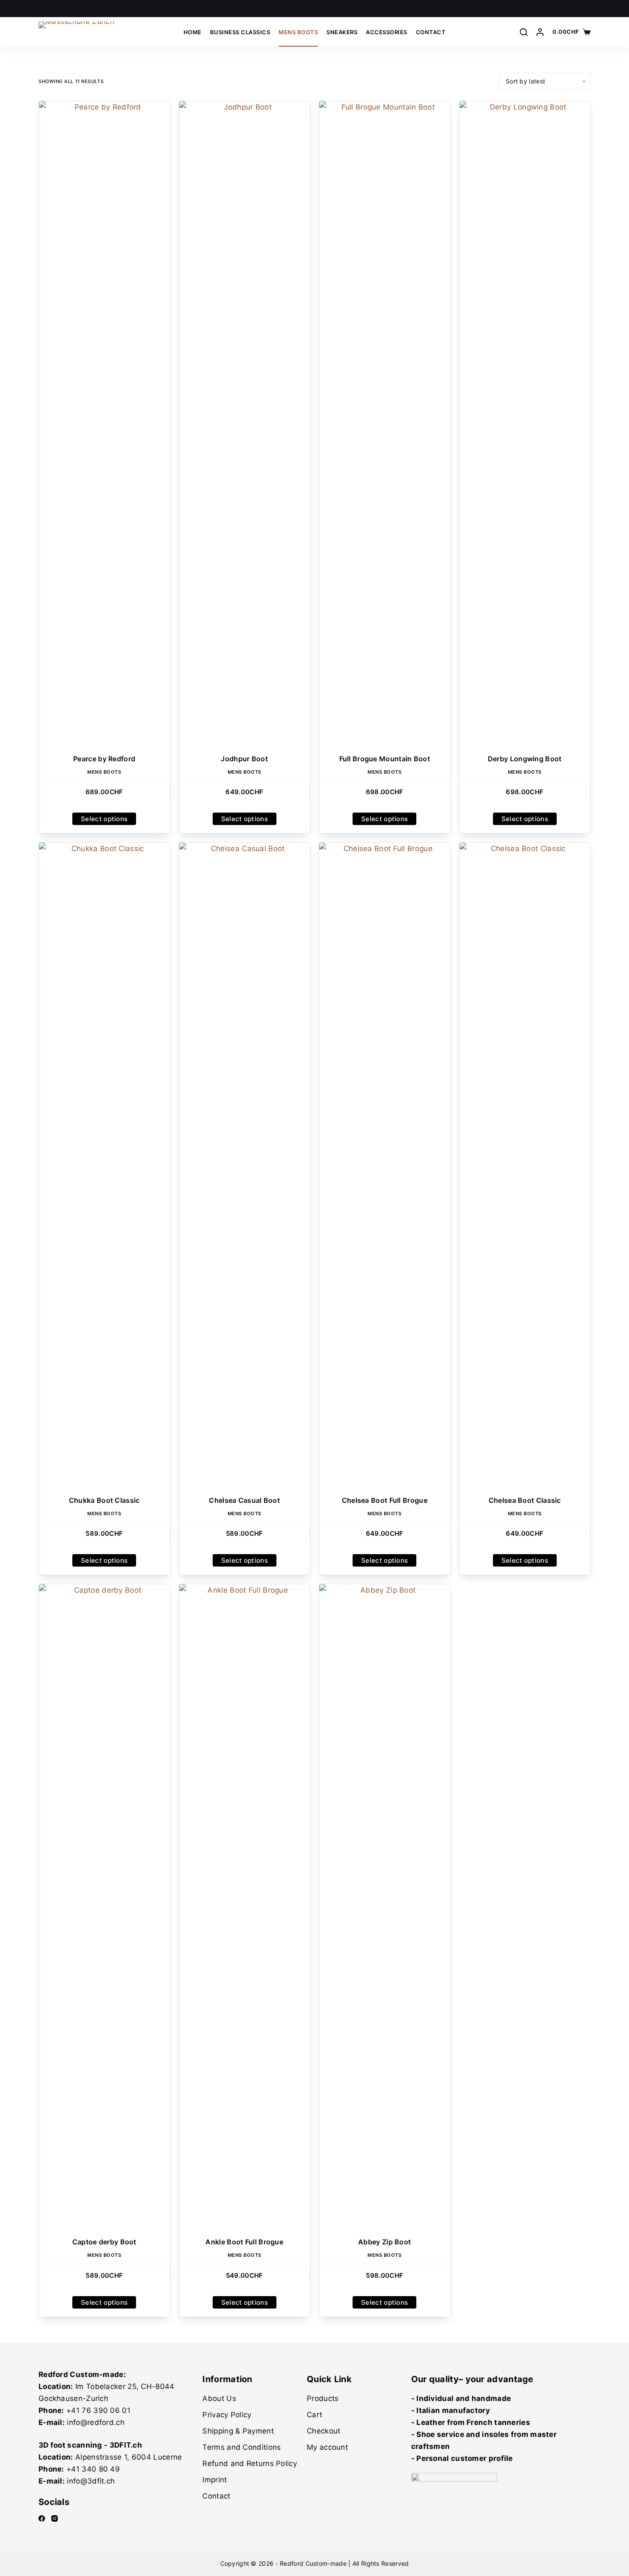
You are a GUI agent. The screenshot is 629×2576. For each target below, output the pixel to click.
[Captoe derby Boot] (104, 1905)
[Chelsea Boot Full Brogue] (385, 1163)
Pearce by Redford (104, 759)
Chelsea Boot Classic (525, 1500)
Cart (314, 2415)
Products (323, 2398)
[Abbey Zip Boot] (385, 1905)
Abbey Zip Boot (384, 2242)
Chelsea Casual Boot (244, 1500)
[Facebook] (42, 2518)
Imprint (215, 2480)
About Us (219, 2398)
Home (193, 32)
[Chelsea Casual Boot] (245, 1163)
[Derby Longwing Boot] (525, 422)
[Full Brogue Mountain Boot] (385, 422)
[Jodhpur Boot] (245, 422)
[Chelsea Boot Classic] (525, 1163)
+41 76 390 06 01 (98, 2410)
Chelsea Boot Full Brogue (385, 1500)
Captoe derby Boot (104, 2242)
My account (327, 2447)
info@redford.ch (96, 2422)
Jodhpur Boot (244, 759)
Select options (104, 819)
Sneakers (342, 32)
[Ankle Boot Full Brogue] (245, 1905)
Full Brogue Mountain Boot (385, 759)
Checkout (323, 2431)
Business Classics (240, 32)
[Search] (524, 32)
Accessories (387, 32)
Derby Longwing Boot (525, 759)
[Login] (540, 32)
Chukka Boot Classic (104, 1500)
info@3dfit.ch (91, 2481)
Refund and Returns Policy (250, 2463)
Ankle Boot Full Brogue (244, 2242)
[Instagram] (55, 2518)
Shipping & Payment (238, 2431)
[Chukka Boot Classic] (104, 1163)
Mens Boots (298, 32)
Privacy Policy (227, 2415)
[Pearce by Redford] (104, 422)
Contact (431, 32)
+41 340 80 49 (93, 2469)
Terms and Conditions (242, 2447)
